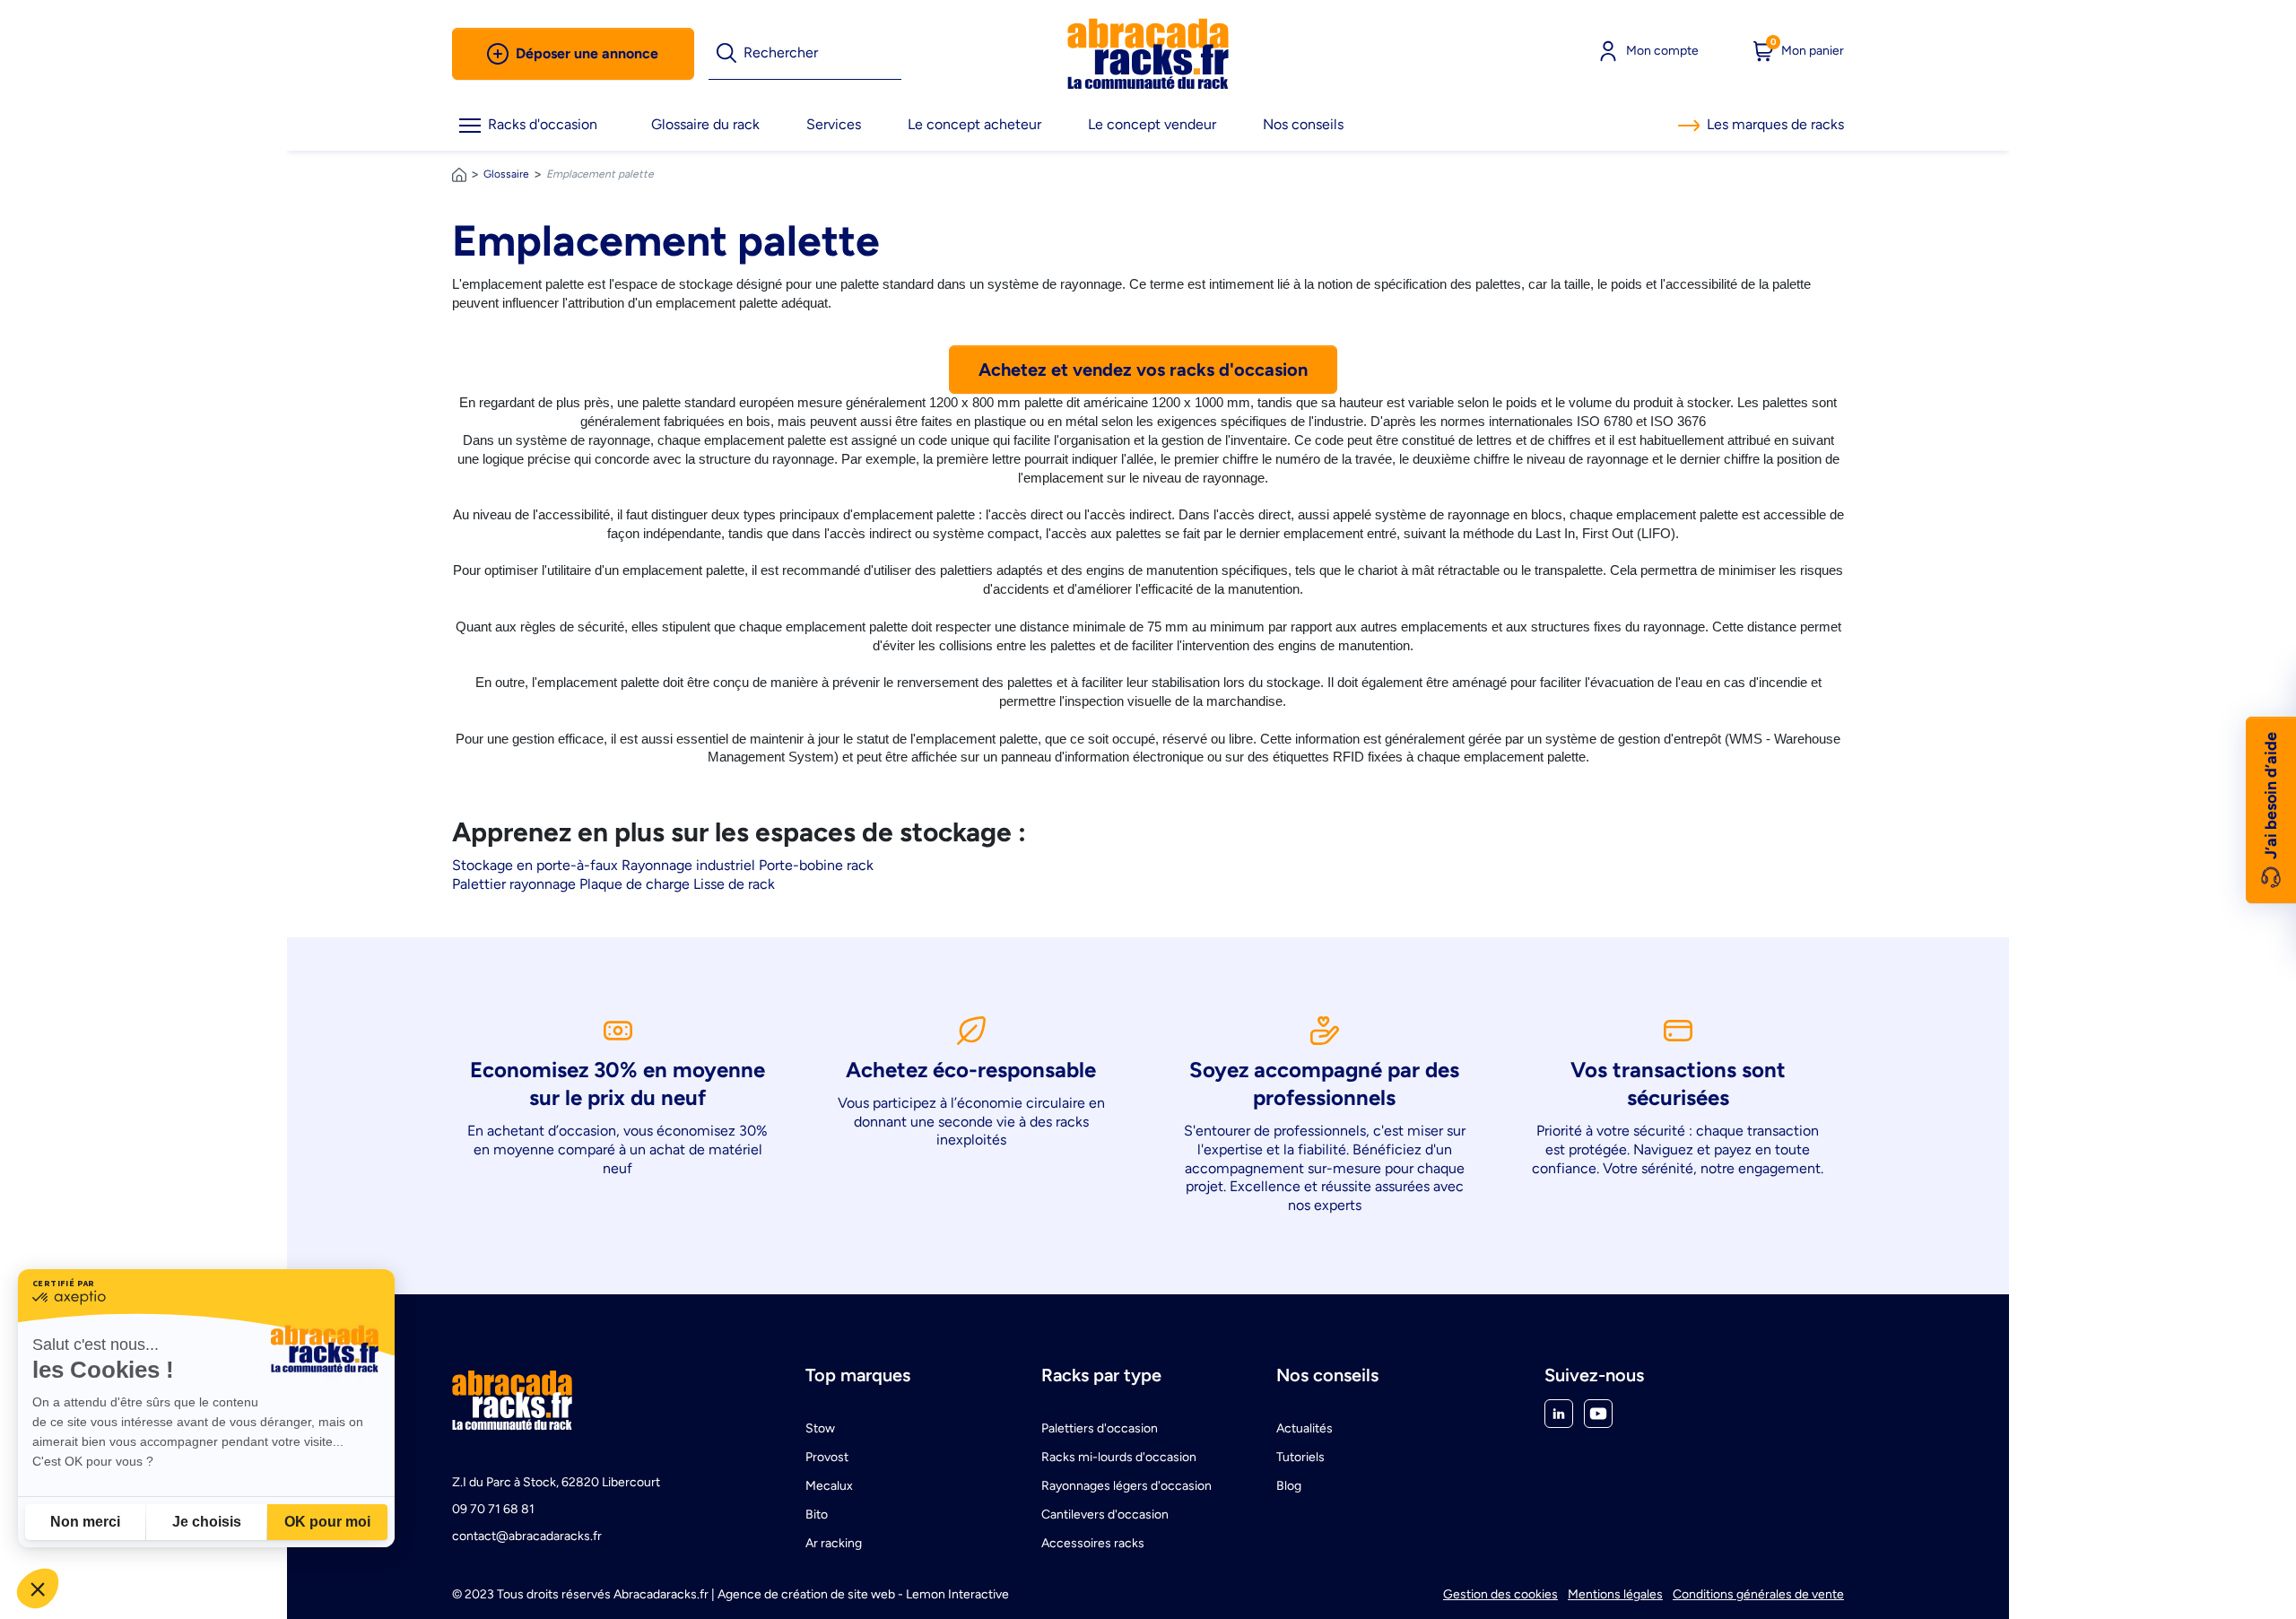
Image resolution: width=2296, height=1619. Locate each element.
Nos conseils (1303, 124)
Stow (820, 1428)
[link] (1148, 54)
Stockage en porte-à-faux (535, 865)
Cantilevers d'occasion (1105, 1515)
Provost (827, 1457)
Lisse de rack (734, 884)
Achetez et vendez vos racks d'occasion (1143, 370)
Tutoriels (1300, 1457)
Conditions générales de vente (1758, 1594)
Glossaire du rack (705, 124)
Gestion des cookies (1500, 1594)
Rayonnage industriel (688, 865)
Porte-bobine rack (816, 865)
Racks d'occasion (543, 124)
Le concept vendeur (1152, 124)
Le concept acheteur (974, 124)
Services (834, 124)
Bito (817, 1515)
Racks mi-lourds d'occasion (1119, 1457)
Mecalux (829, 1486)
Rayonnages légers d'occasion (1126, 1486)
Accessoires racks (1093, 1543)
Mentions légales (1615, 1594)
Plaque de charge (635, 884)
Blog (1289, 1486)
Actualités (1305, 1428)
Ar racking (834, 1543)
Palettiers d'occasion (1100, 1428)
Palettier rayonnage (514, 884)
